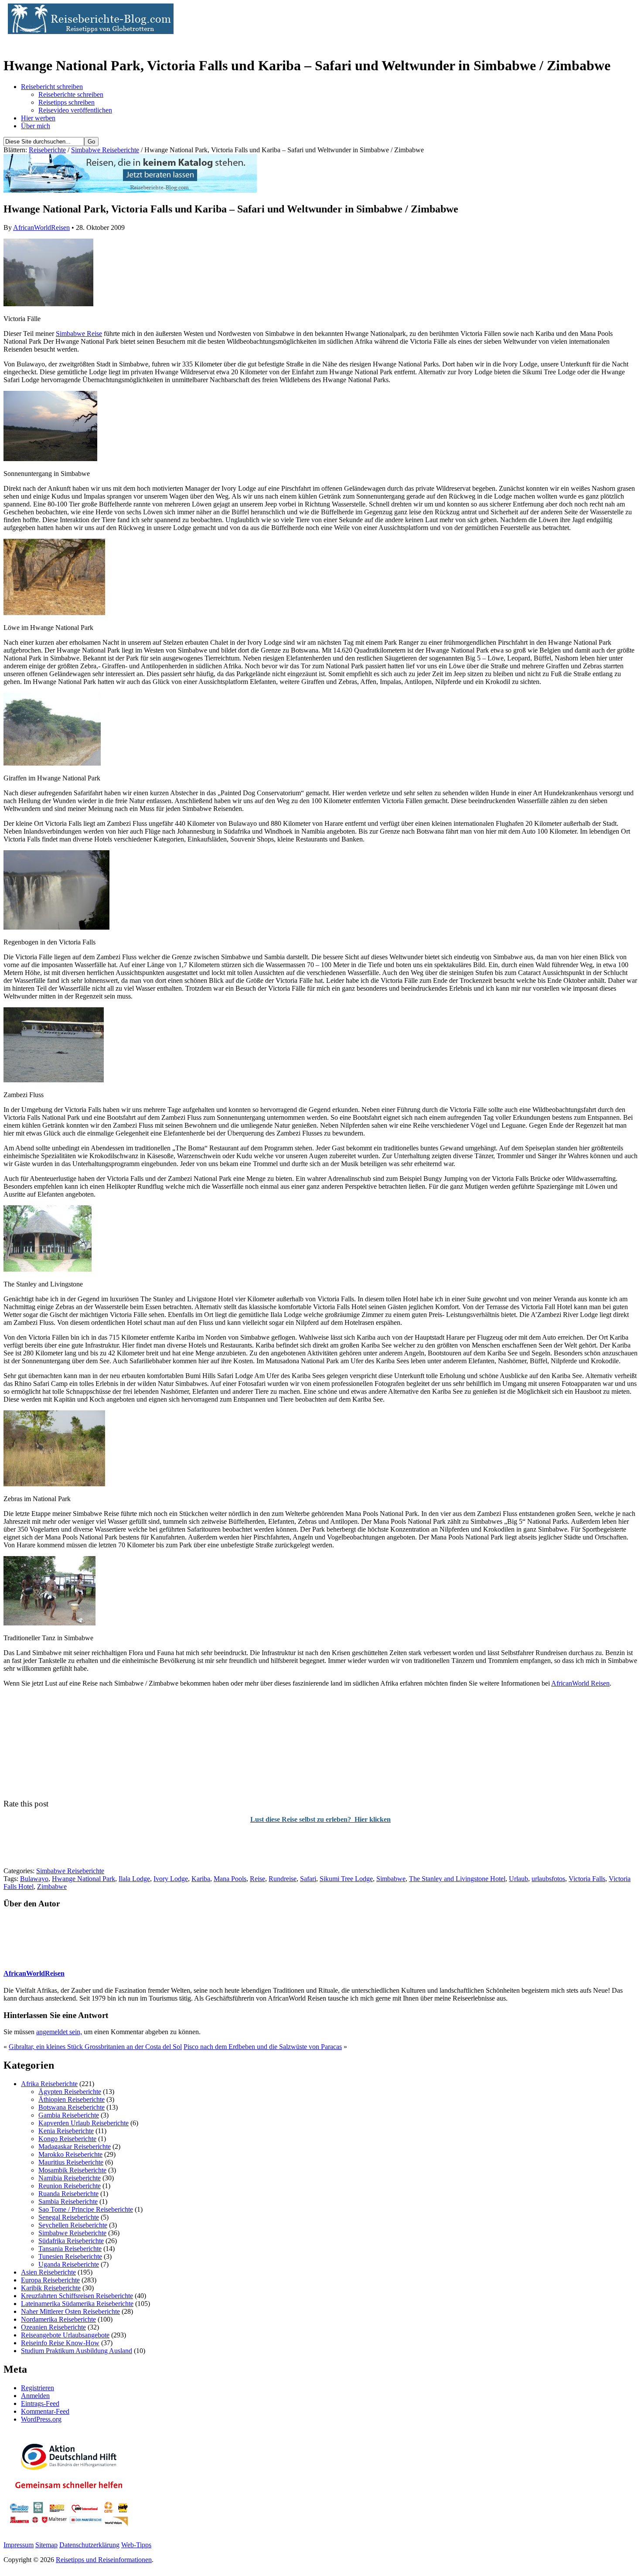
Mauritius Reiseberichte (71, 2162)
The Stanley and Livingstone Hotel (457, 1879)
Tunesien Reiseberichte (70, 2256)
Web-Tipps (136, 2545)
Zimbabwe (52, 1887)
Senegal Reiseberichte (69, 2217)
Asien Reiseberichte (48, 2272)
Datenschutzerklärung (89, 2545)
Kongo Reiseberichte (67, 2139)
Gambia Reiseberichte (69, 2115)
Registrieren (38, 2388)
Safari (308, 1879)
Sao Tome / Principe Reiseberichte (86, 2209)
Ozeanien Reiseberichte (53, 2327)
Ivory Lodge (171, 1879)
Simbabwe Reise (79, 334)
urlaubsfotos (548, 1879)
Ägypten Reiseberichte (70, 2092)
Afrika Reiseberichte (49, 2084)
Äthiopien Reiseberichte (72, 2099)
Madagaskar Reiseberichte (75, 2147)
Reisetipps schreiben (66, 102)
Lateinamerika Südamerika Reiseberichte (77, 2304)
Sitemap (46, 2545)
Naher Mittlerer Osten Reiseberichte (70, 2311)
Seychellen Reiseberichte (73, 2225)
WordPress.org (41, 2419)
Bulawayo (34, 1879)
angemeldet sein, (59, 2032)
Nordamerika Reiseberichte (58, 2319)
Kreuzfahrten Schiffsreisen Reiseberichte (77, 2296)
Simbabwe (391, 1879)
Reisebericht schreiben (52, 87)
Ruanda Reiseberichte (68, 2194)
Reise (257, 1879)
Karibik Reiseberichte (51, 2288)
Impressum (19, 2545)
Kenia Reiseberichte (66, 2131)
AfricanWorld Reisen (580, 1683)
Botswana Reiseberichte (72, 2107)
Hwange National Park (84, 1879)
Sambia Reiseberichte (68, 2201)
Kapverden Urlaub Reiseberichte (84, 2123)
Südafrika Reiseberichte (71, 2241)
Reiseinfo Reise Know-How (60, 2343)
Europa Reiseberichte (50, 2280)
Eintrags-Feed (40, 2403)
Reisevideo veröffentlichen (75, 110)
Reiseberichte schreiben (71, 94)
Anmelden (35, 2396)
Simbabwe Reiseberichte (105, 150)
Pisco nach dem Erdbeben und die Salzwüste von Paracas (263, 2047)
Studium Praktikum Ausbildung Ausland (77, 2351)
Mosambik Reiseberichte (72, 2170)
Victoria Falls (587, 1879)
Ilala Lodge (134, 1879)
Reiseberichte (47, 150)
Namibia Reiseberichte (70, 2178)
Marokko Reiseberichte (70, 2154)
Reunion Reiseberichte (70, 2186)
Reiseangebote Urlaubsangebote (65, 2335)
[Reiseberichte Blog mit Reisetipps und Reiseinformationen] (89, 32)
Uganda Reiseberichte (69, 2264)
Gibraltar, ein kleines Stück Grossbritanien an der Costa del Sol (95, 2047)
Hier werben (38, 118)
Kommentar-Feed (45, 2411)
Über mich (36, 126)
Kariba (201, 1879)
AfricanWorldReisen (41, 227)
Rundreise (283, 1879)
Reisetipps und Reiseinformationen (104, 2560)
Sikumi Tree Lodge (346, 1879)
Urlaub (518, 1879)
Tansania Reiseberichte (70, 2249)
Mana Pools (230, 1879)
